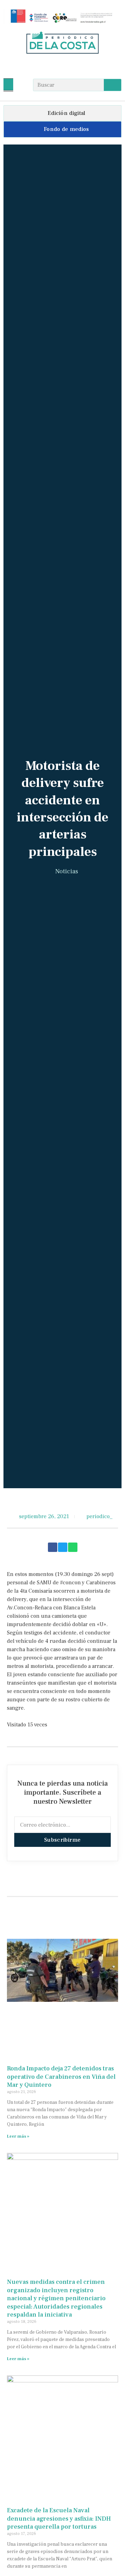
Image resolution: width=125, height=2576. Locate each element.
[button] (8, 84)
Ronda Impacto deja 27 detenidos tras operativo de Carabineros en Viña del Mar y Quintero (61, 2077)
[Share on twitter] (63, 1547)
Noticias (67, 871)
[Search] (112, 85)
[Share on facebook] (53, 1547)
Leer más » (18, 2136)
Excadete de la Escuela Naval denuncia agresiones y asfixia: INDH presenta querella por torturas (59, 2519)
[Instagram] (63, 66)
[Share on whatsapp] (73, 1547)
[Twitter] (76, 66)
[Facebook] (49, 66)
